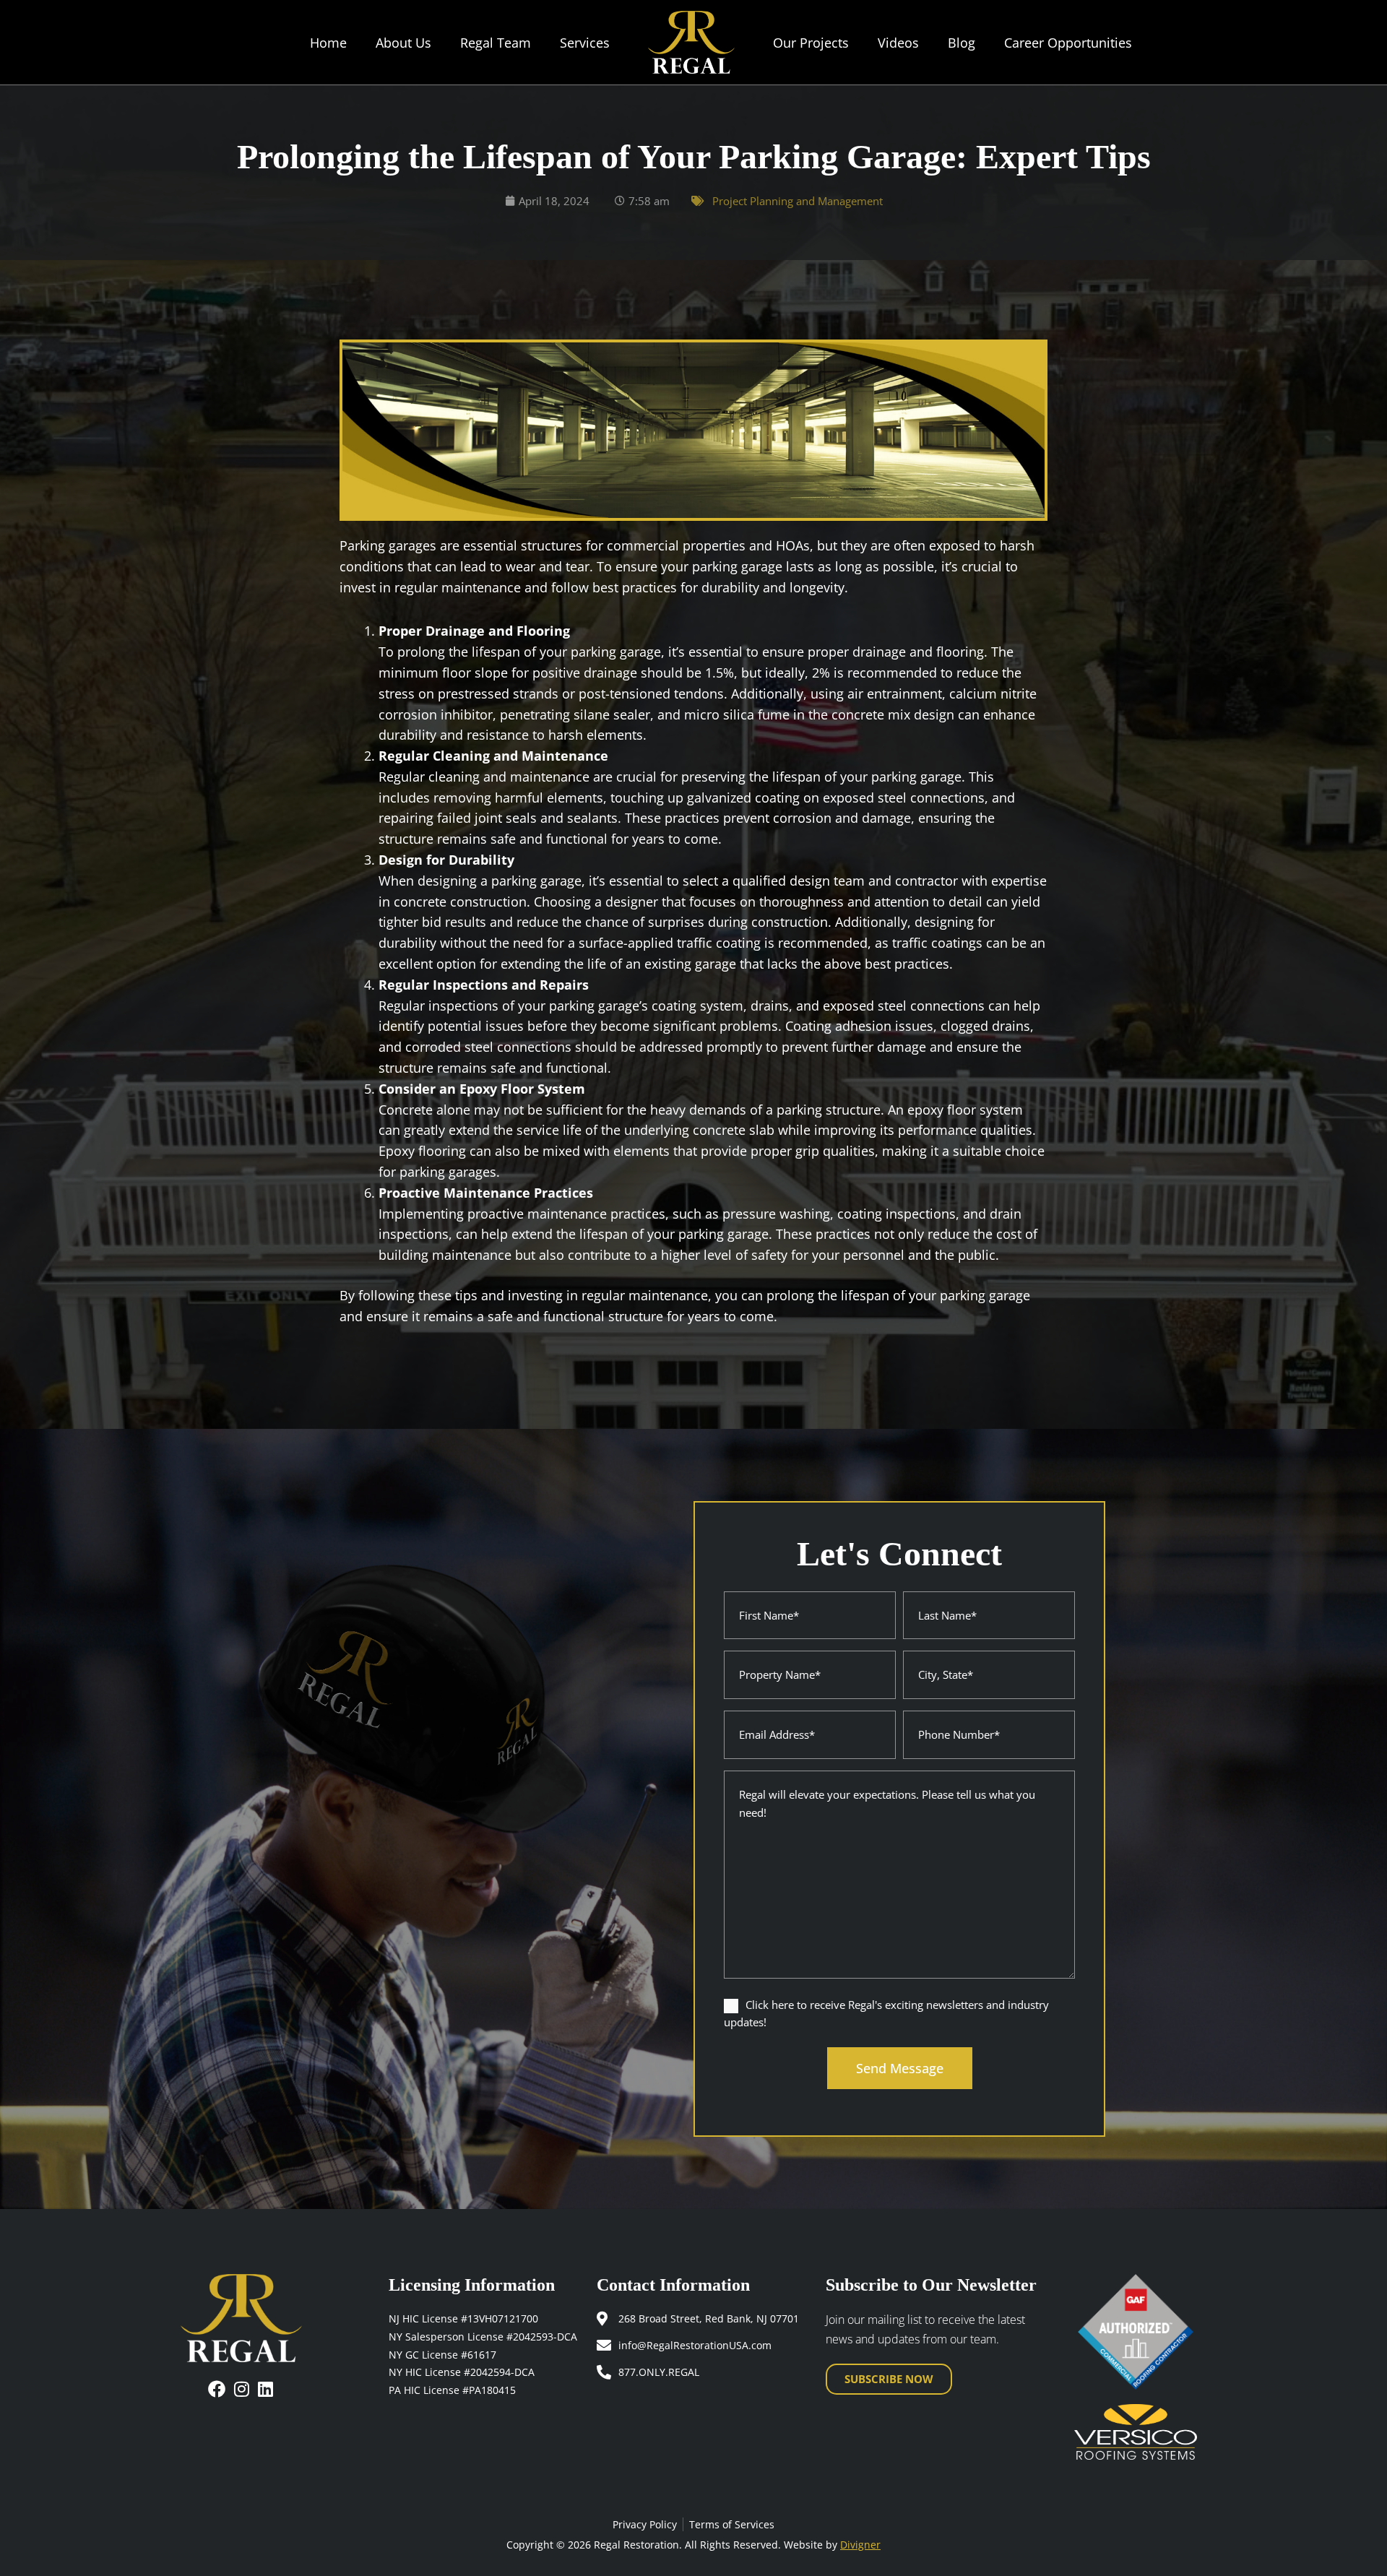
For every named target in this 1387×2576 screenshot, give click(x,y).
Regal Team (496, 43)
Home (328, 43)
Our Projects (811, 43)
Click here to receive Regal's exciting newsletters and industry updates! (886, 2014)
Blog (962, 43)
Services (585, 43)
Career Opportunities (1068, 43)
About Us (403, 43)
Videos (898, 43)
